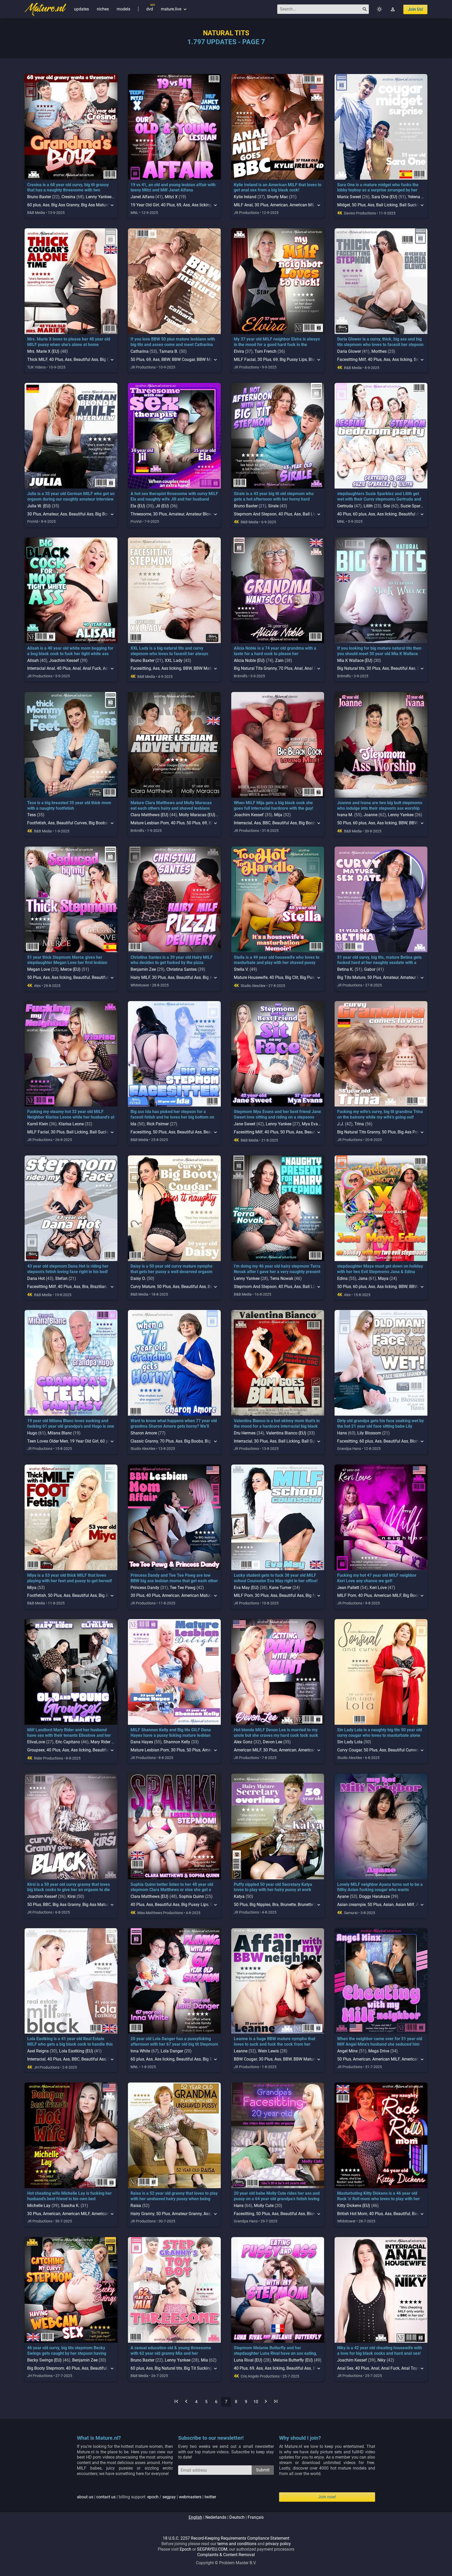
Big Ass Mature (95, 205)
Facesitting (141, 668)
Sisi (387, 506)
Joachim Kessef (64, 660)
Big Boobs (98, 823)
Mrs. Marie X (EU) (43, 351)
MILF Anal (243, 205)
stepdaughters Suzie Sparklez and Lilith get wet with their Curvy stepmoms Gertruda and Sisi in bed (379, 499)
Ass (46, 205)
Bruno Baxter (39, 197)
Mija (278, 815)
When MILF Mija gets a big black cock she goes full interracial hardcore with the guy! (273, 805)
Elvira (239, 351)
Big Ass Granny (65, 205)
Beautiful (82, 977)
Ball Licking (387, 205)
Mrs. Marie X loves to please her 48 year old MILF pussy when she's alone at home (69, 342)
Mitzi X (171, 197)
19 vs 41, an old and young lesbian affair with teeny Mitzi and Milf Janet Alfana (173, 188)
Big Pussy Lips (293, 359)
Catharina (140, 351)
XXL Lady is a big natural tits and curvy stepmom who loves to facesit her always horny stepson (169, 654)
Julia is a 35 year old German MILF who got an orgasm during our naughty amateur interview (71, 496)
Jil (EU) (162, 506)
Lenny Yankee (99, 197)
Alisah (33, 660)
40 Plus (168, 205)
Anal (77, 668)
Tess (32, 815)
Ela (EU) (138, 506)
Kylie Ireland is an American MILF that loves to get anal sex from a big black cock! (278, 188)
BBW (166, 359)
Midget (344, 205)
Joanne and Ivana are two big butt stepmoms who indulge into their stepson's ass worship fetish (380, 808)
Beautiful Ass (86, 359)
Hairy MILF (140, 977)
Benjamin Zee (143, 969)
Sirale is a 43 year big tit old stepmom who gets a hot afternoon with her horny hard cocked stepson (274, 499)
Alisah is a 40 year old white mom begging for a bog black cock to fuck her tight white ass (70, 651)
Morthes (379, 351)
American (279, 205)
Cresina (68, 197)
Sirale (273, 506)
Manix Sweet (349, 197)
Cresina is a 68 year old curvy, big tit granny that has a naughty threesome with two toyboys (68, 190)
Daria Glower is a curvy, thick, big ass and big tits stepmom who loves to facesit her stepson (380, 342)
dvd (150, 9)
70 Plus (286, 668)
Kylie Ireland (245, 197)
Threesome (141, 514)
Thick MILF (37, 359)
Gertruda (345, 506)
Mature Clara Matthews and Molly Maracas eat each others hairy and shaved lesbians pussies (171, 808)
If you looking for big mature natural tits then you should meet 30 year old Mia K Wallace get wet (379, 654)
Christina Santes (182, 969)
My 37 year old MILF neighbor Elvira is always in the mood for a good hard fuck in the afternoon (277, 345)
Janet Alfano (142, 197)
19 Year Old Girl (145, 205)
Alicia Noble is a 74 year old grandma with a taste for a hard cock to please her (275, 651)
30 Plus (261, 205)
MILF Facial (245, 359)
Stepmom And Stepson (255, 514)
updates (81, 9)
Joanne (371, 815)
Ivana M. (345, 815)
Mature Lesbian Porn (150, 823)
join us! (415, 9)
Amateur (51, 514)
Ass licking (202, 205)
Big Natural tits (351, 668)
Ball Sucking (411, 205)
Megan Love (39, 969)
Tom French (265, 351)
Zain (279, 660)
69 (179, 205)
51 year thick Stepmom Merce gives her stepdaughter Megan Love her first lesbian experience (67, 963)
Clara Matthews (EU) (149, 815)
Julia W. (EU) (39, 506)
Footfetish (37, 823)
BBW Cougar (183, 359)
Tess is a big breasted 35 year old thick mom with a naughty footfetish (69, 805)
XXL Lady (174, 660)
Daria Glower (349, 351)
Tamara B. (169, 351)
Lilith (368, 506)
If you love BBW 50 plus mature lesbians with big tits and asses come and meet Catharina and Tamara (173, 345)
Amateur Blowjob (202, 514)
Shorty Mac (277, 197)
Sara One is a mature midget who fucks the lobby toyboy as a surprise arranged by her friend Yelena (378, 190)
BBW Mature (205, 668)
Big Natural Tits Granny (255, 668)
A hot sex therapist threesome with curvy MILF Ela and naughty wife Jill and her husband (174, 496)
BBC (267, 823)
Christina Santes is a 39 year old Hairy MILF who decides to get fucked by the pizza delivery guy (172, 963)
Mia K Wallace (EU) (355, 660)
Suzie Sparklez (414, 506)
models (123, 9)
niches (103, 9)
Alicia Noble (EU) (249, 660)
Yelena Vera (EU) (423, 197)
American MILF (303, 205)
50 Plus (359, 205)
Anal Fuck (92, 668)
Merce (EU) (70, 969)
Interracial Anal (41, 668)
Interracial (243, 823)
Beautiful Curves (72, 823)
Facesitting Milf (352, 359)
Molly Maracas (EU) (197, 815)
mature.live (174, 9)
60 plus (34, 205)
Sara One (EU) (384, 197)
